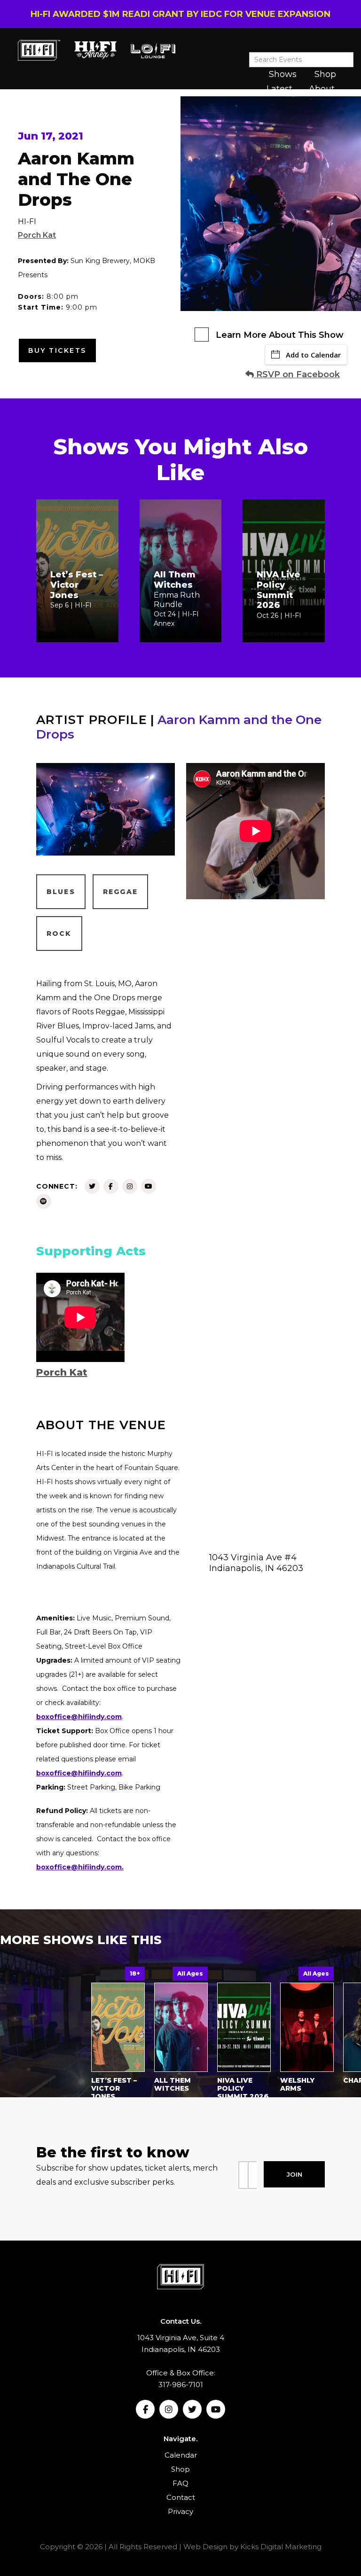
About (322, 89)
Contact (181, 2497)
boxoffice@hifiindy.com (79, 1773)
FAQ (180, 2483)
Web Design (205, 2547)
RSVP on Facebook (297, 374)
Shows (283, 74)
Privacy (180, 2511)
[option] (118, 2035)
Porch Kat (37, 235)
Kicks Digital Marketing (281, 2547)
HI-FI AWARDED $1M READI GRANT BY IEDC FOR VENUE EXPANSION (180, 14)
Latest (279, 89)
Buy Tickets (57, 350)
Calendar (181, 2455)
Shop (325, 74)
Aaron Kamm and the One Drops (179, 727)
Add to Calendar (313, 355)
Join (294, 2174)
